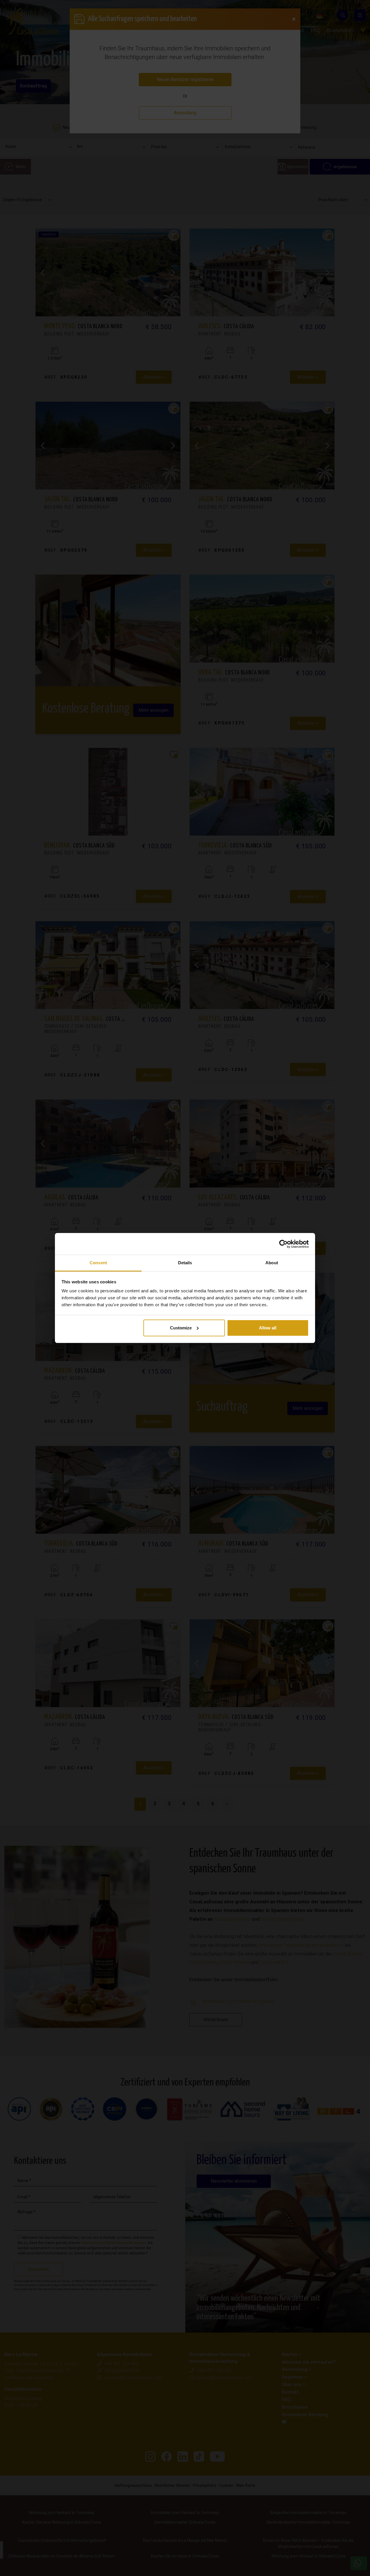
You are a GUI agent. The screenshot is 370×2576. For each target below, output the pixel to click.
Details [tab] (185, 1263)
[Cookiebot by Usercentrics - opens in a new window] (283, 1244)
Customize (181, 1328)
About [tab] (272, 1263)
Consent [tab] (98, 1263)
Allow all (268, 1328)
